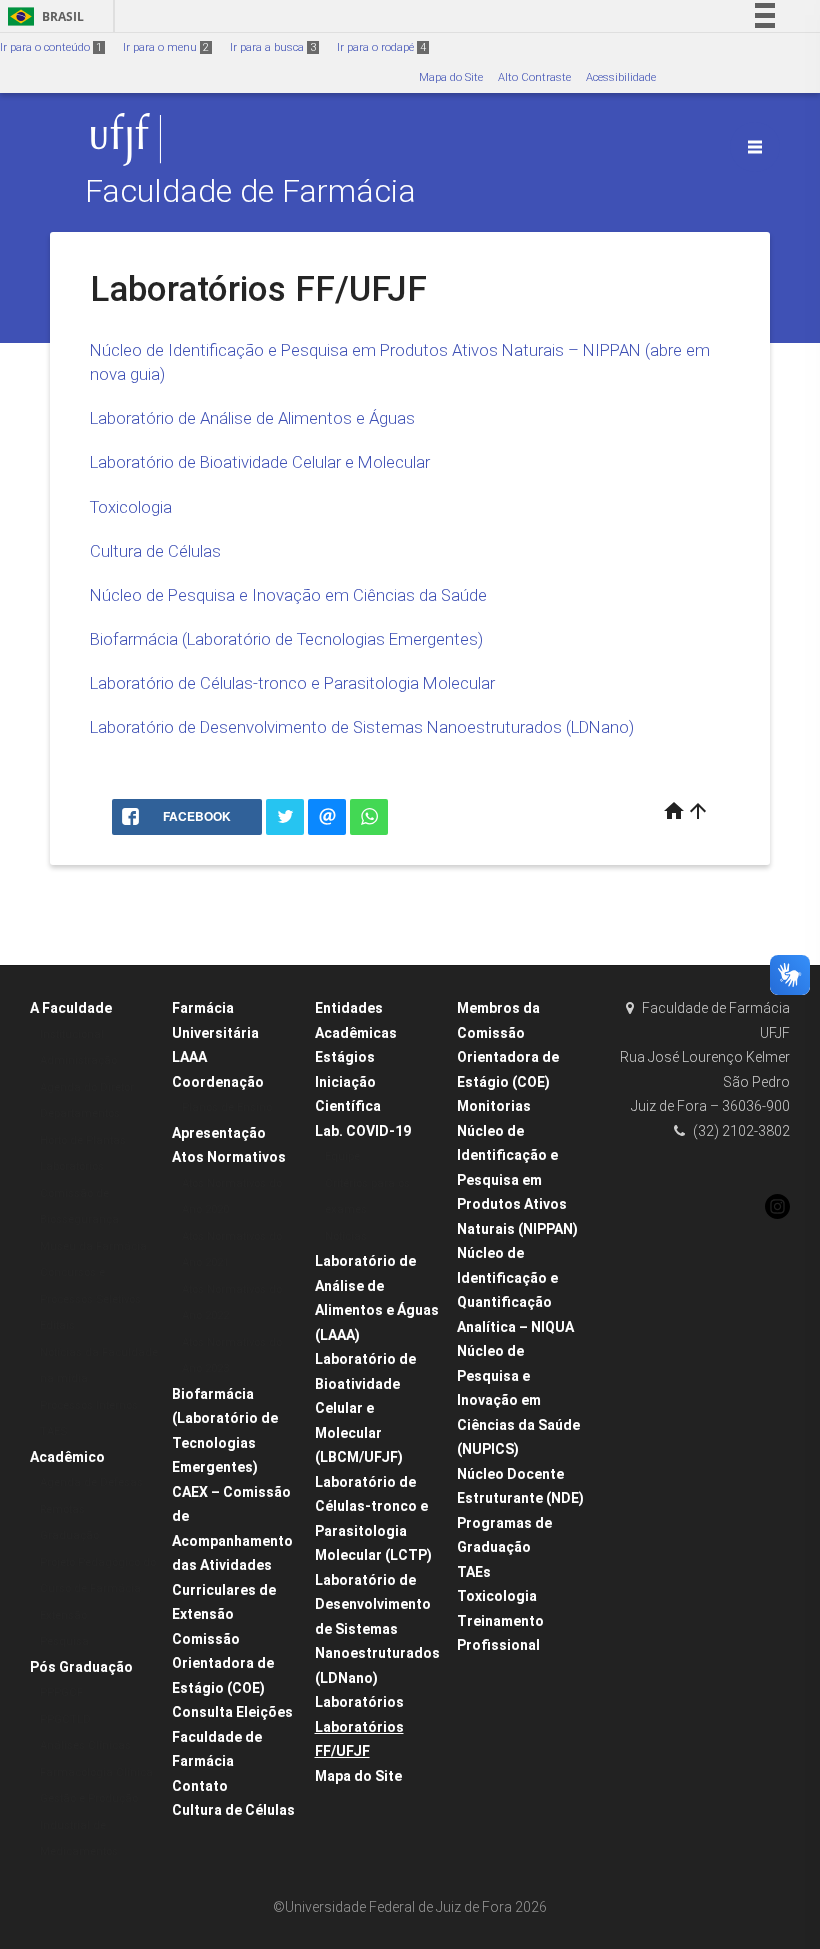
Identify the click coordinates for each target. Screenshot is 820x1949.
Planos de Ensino (227, 1107)
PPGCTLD (65, 1719)
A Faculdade (71, 1008)
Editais (57, 1325)
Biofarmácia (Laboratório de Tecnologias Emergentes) (286, 639)
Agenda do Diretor (87, 1087)
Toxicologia (131, 507)
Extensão (63, 1615)
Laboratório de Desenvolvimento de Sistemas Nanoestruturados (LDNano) (362, 727)
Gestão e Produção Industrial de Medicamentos (89, 1825)
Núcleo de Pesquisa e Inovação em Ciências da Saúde (288, 595)
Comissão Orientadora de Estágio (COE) (223, 1663)
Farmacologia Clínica (96, 1772)
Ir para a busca (273, 47)
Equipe (342, 1156)
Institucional (72, 1034)
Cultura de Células (155, 551)
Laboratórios (72, 1166)
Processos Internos (89, 1405)
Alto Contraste (534, 77)
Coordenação (218, 1082)
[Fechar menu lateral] (755, 147)
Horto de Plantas (83, 1140)
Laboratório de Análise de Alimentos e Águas (252, 418)
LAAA (189, 1057)
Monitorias (494, 1106)
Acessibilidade (621, 77)
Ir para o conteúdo (51, 47)
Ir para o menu (166, 47)
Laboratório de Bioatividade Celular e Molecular (260, 462)
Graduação (69, 1535)
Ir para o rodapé (381, 47)
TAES (53, 1431)
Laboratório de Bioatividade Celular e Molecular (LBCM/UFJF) (365, 1408)
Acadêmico (67, 1457)
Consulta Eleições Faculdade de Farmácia (232, 1736)
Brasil (42, 16)
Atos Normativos (229, 1157)
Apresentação (219, 1133)
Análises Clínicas (85, 1745)
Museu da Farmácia (93, 1246)
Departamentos (80, 1113)
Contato (200, 1786)
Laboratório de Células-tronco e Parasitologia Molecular (292, 683)
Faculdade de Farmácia (250, 191)
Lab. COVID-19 (363, 1131)
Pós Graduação (81, 1667)
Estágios (345, 1057)
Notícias (346, 1236)
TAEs (474, 1572)
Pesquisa (64, 1641)
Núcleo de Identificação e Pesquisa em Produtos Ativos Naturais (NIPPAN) (517, 1180)
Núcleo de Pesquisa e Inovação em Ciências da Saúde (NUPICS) (518, 1400)
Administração (78, 1060)
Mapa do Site (451, 77)
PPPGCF (61, 1692)
